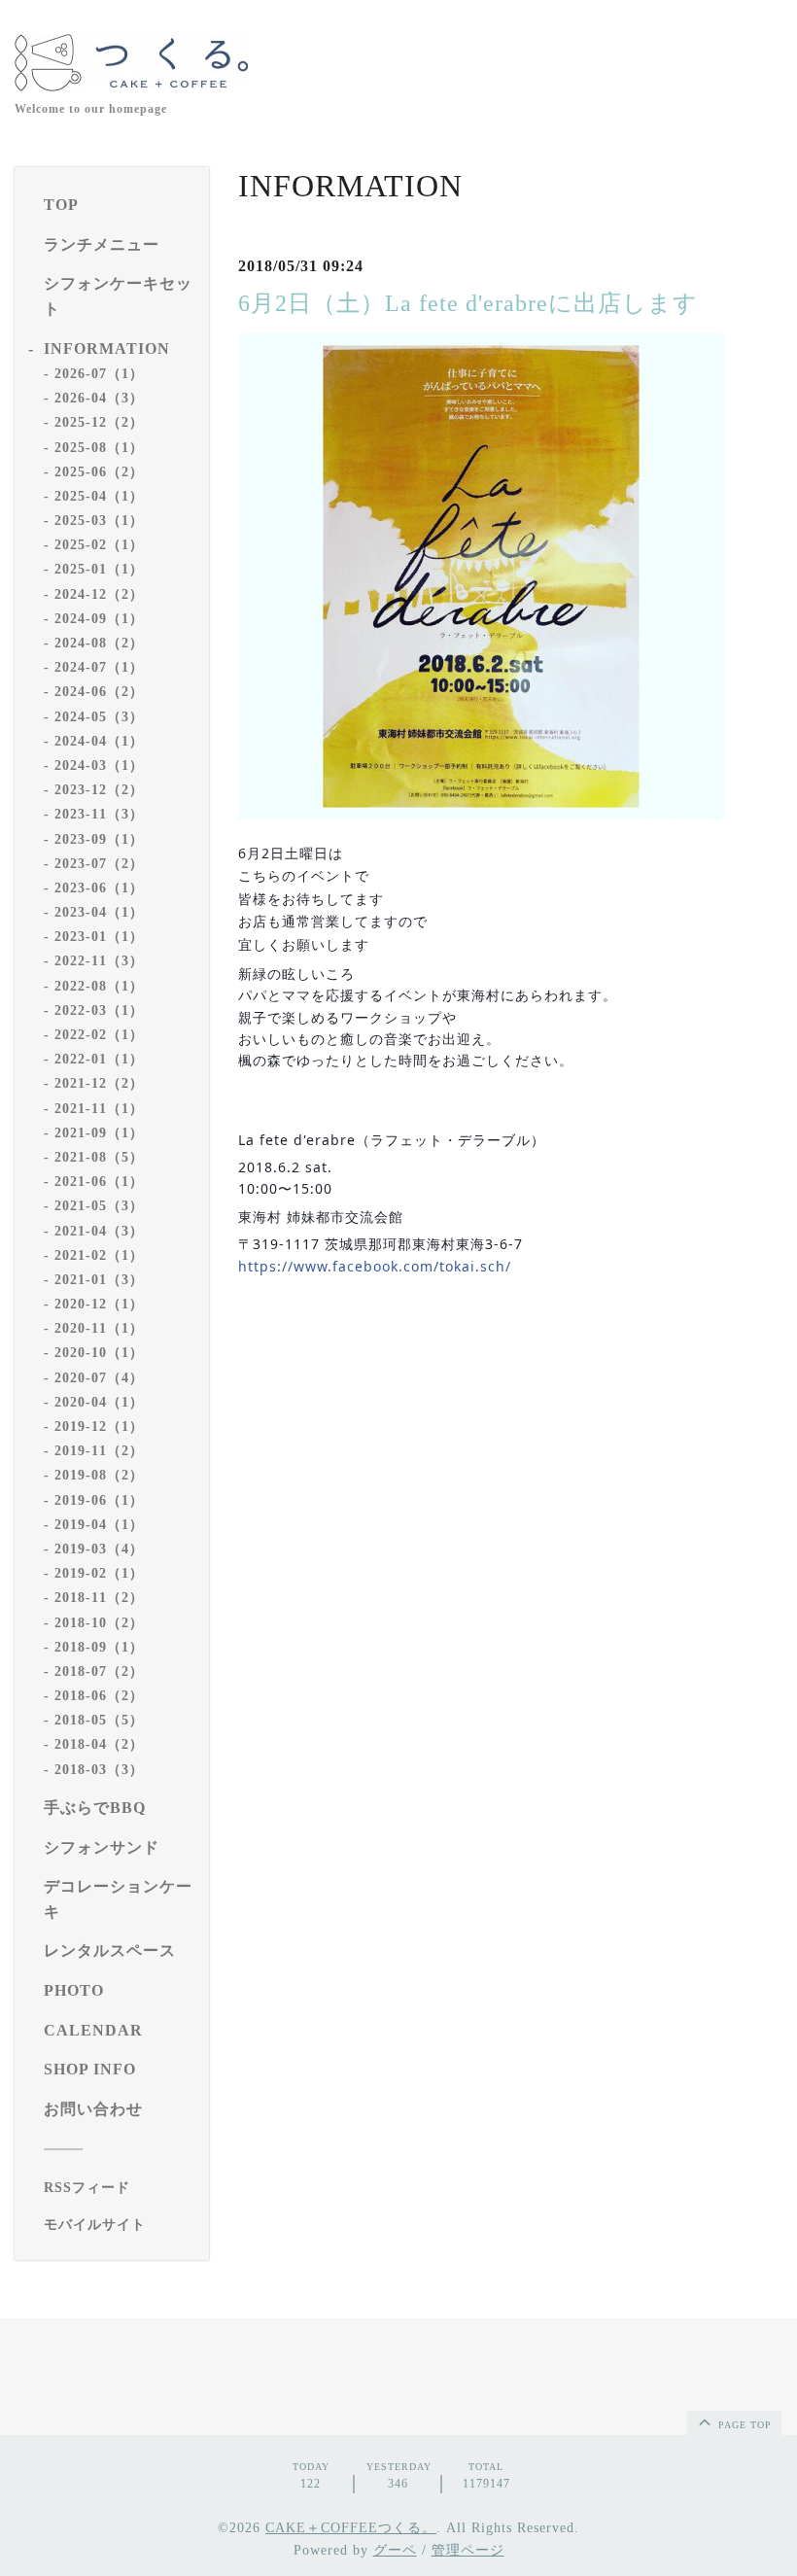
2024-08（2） (99, 643)
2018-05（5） (99, 1720)
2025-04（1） (99, 496)
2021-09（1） (99, 1133)
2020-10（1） (99, 1353)
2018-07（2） (99, 1671)
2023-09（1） (99, 839)
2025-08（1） (99, 448)
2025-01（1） (99, 569)
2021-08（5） (99, 1157)
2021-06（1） (99, 1182)
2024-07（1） (99, 667)
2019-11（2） (99, 1451)
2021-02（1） (99, 1255)
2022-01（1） (99, 1059)
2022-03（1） (99, 1010)
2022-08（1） (99, 986)
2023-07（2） (99, 864)
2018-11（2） (99, 1598)
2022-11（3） (99, 961)
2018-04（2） (99, 1744)
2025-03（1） (99, 521)
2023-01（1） (99, 937)
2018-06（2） (99, 1696)
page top (743, 2425)
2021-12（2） (99, 1083)
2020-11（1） (99, 1328)
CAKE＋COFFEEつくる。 (351, 2528)
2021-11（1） (99, 1109)
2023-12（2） (99, 790)
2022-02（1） (99, 1035)
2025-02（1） (99, 545)
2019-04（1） (99, 1525)
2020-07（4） (99, 1378)
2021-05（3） (99, 1206)
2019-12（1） (99, 1427)
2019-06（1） (99, 1500)
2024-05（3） (99, 717)
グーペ (395, 2550)
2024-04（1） (99, 741)
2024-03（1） (99, 766)
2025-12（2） (99, 422)
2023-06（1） (99, 888)
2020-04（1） (99, 1402)
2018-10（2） (99, 1623)
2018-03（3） (99, 1770)
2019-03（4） (99, 1549)
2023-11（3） (99, 814)
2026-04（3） (99, 398)
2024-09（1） (99, 619)
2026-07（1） (99, 374)
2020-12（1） (99, 1304)
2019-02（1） (99, 1573)
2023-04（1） (99, 912)
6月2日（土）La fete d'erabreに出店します (468, 303)
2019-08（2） (99, 1475)
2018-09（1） (99, 1647)
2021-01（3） (99, 1280)
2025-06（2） (99, 472)
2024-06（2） (99, 692)
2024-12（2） (99, 594)
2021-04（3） (99, 1231)
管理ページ (468, 2550)
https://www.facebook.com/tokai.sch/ (375, 1266)
